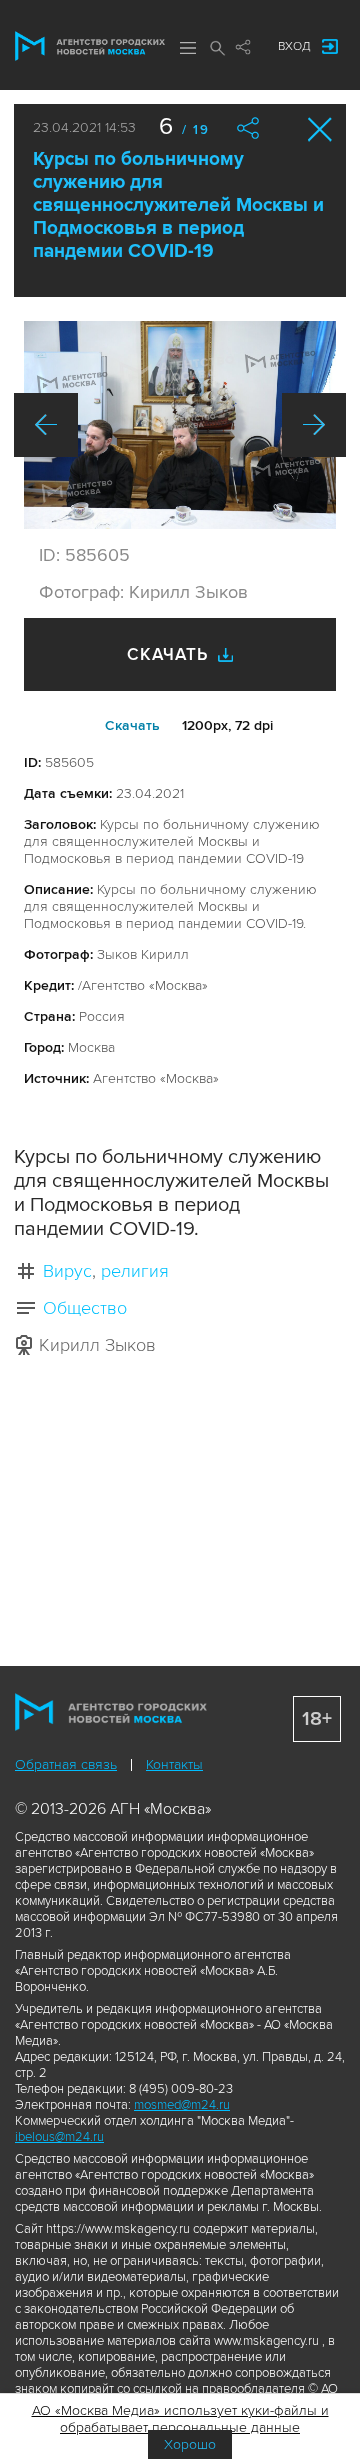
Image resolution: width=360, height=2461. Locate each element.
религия (135, 1271)
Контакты (174, 1764)
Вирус (67, 1271)
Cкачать (132, 725)
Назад (46, 425)
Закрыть (320, 129)
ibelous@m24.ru (59, 2137)
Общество (85, 1308)
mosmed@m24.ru (182, 2105)
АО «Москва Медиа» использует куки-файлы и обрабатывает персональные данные (180, 2419)
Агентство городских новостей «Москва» (90, 46)
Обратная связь (66, 1764)
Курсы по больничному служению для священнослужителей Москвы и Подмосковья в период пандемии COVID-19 (178, 205)
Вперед (314, 425)
